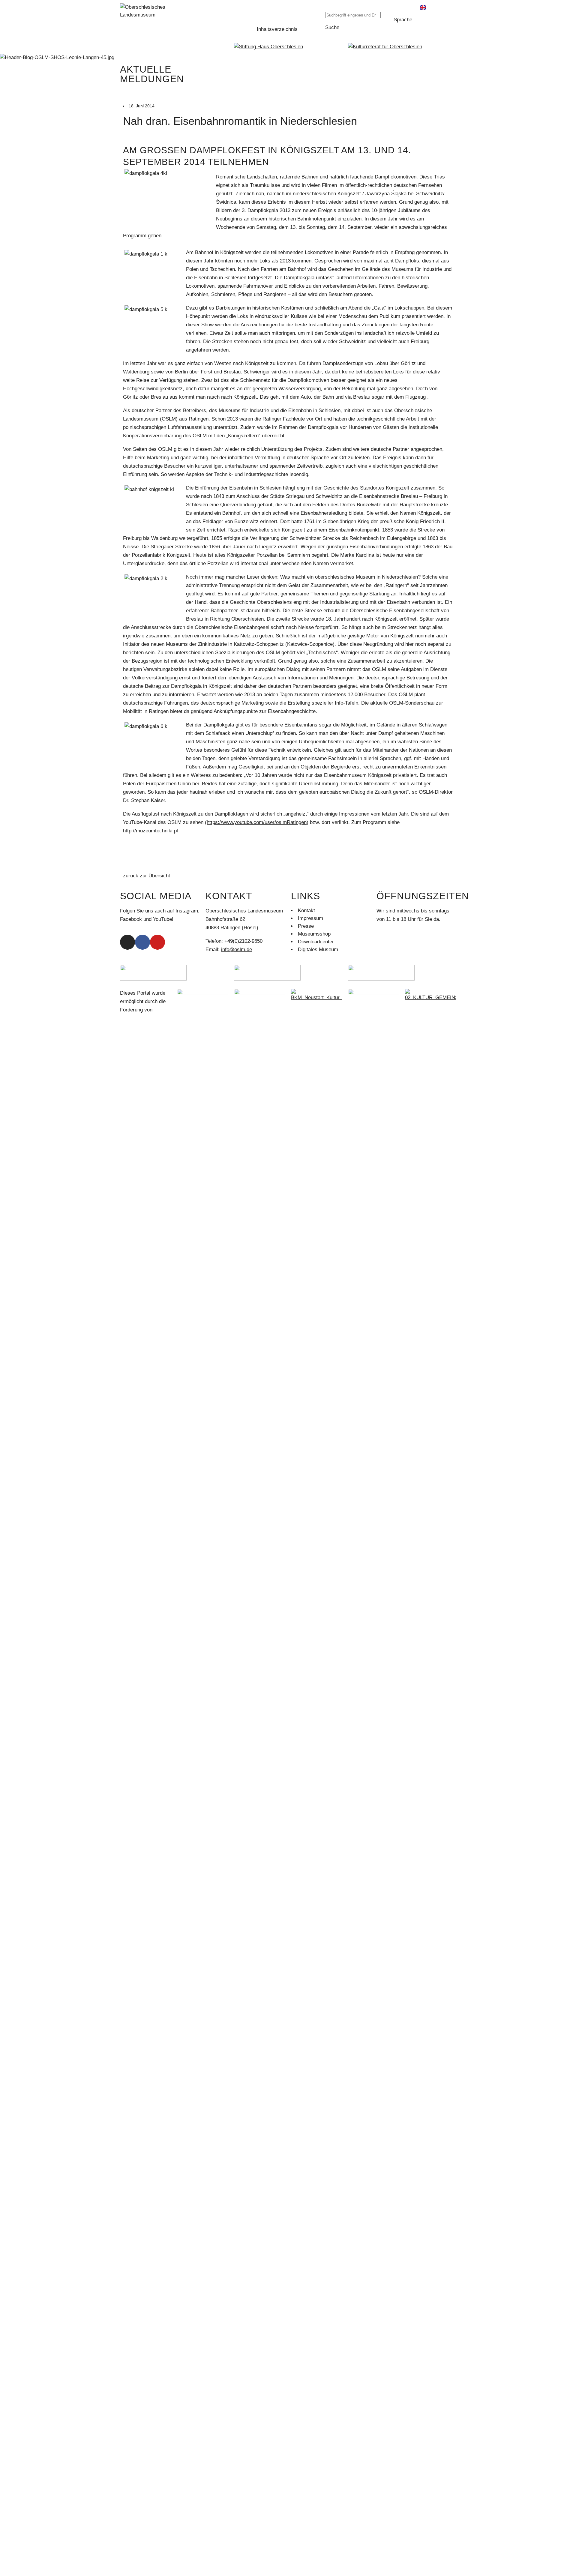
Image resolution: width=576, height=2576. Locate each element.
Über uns (134, 1268)
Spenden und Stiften (146, 1434)
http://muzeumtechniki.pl (150, 831)
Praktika (133, 1260)
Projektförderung (142, 1491)
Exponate (134, 1089)
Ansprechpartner (142, 1380)
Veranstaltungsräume (148, 1403)
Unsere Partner (141, 1284)
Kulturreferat (138, 1476)
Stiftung (132, 1348)
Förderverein (138, 1252)
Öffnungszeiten (141, 1213)
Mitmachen (136, 1237)
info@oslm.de (237, 950)
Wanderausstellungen (148, 1143)
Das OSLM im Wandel (149, 1120)
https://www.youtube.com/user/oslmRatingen (257, 822)
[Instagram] (127, 942)
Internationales (140, 1291)
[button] (356, 7)
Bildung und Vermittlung (150, 1167)
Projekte (133, 1499)
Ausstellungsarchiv (145, 1151)
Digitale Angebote (143, 1135)
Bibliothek (135, 1096)
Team (130, 1276)
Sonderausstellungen (147, 1128)
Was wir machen (142, 1387)
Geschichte (137, 1073)
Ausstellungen (140, 1104)
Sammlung (136, 1081)
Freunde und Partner (147, 1411)
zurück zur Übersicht (147, 876)
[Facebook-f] (142, 942)
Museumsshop (140, 1229)
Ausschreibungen (143, 1307)
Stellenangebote (142, 1299)
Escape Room (140, 1182)
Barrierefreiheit (141, 1221)
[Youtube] (157, 942)
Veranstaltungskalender (150, 1159)
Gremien (133, 1372)
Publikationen (139, 1515)
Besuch (132, 1198)
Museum (133, 1057)
